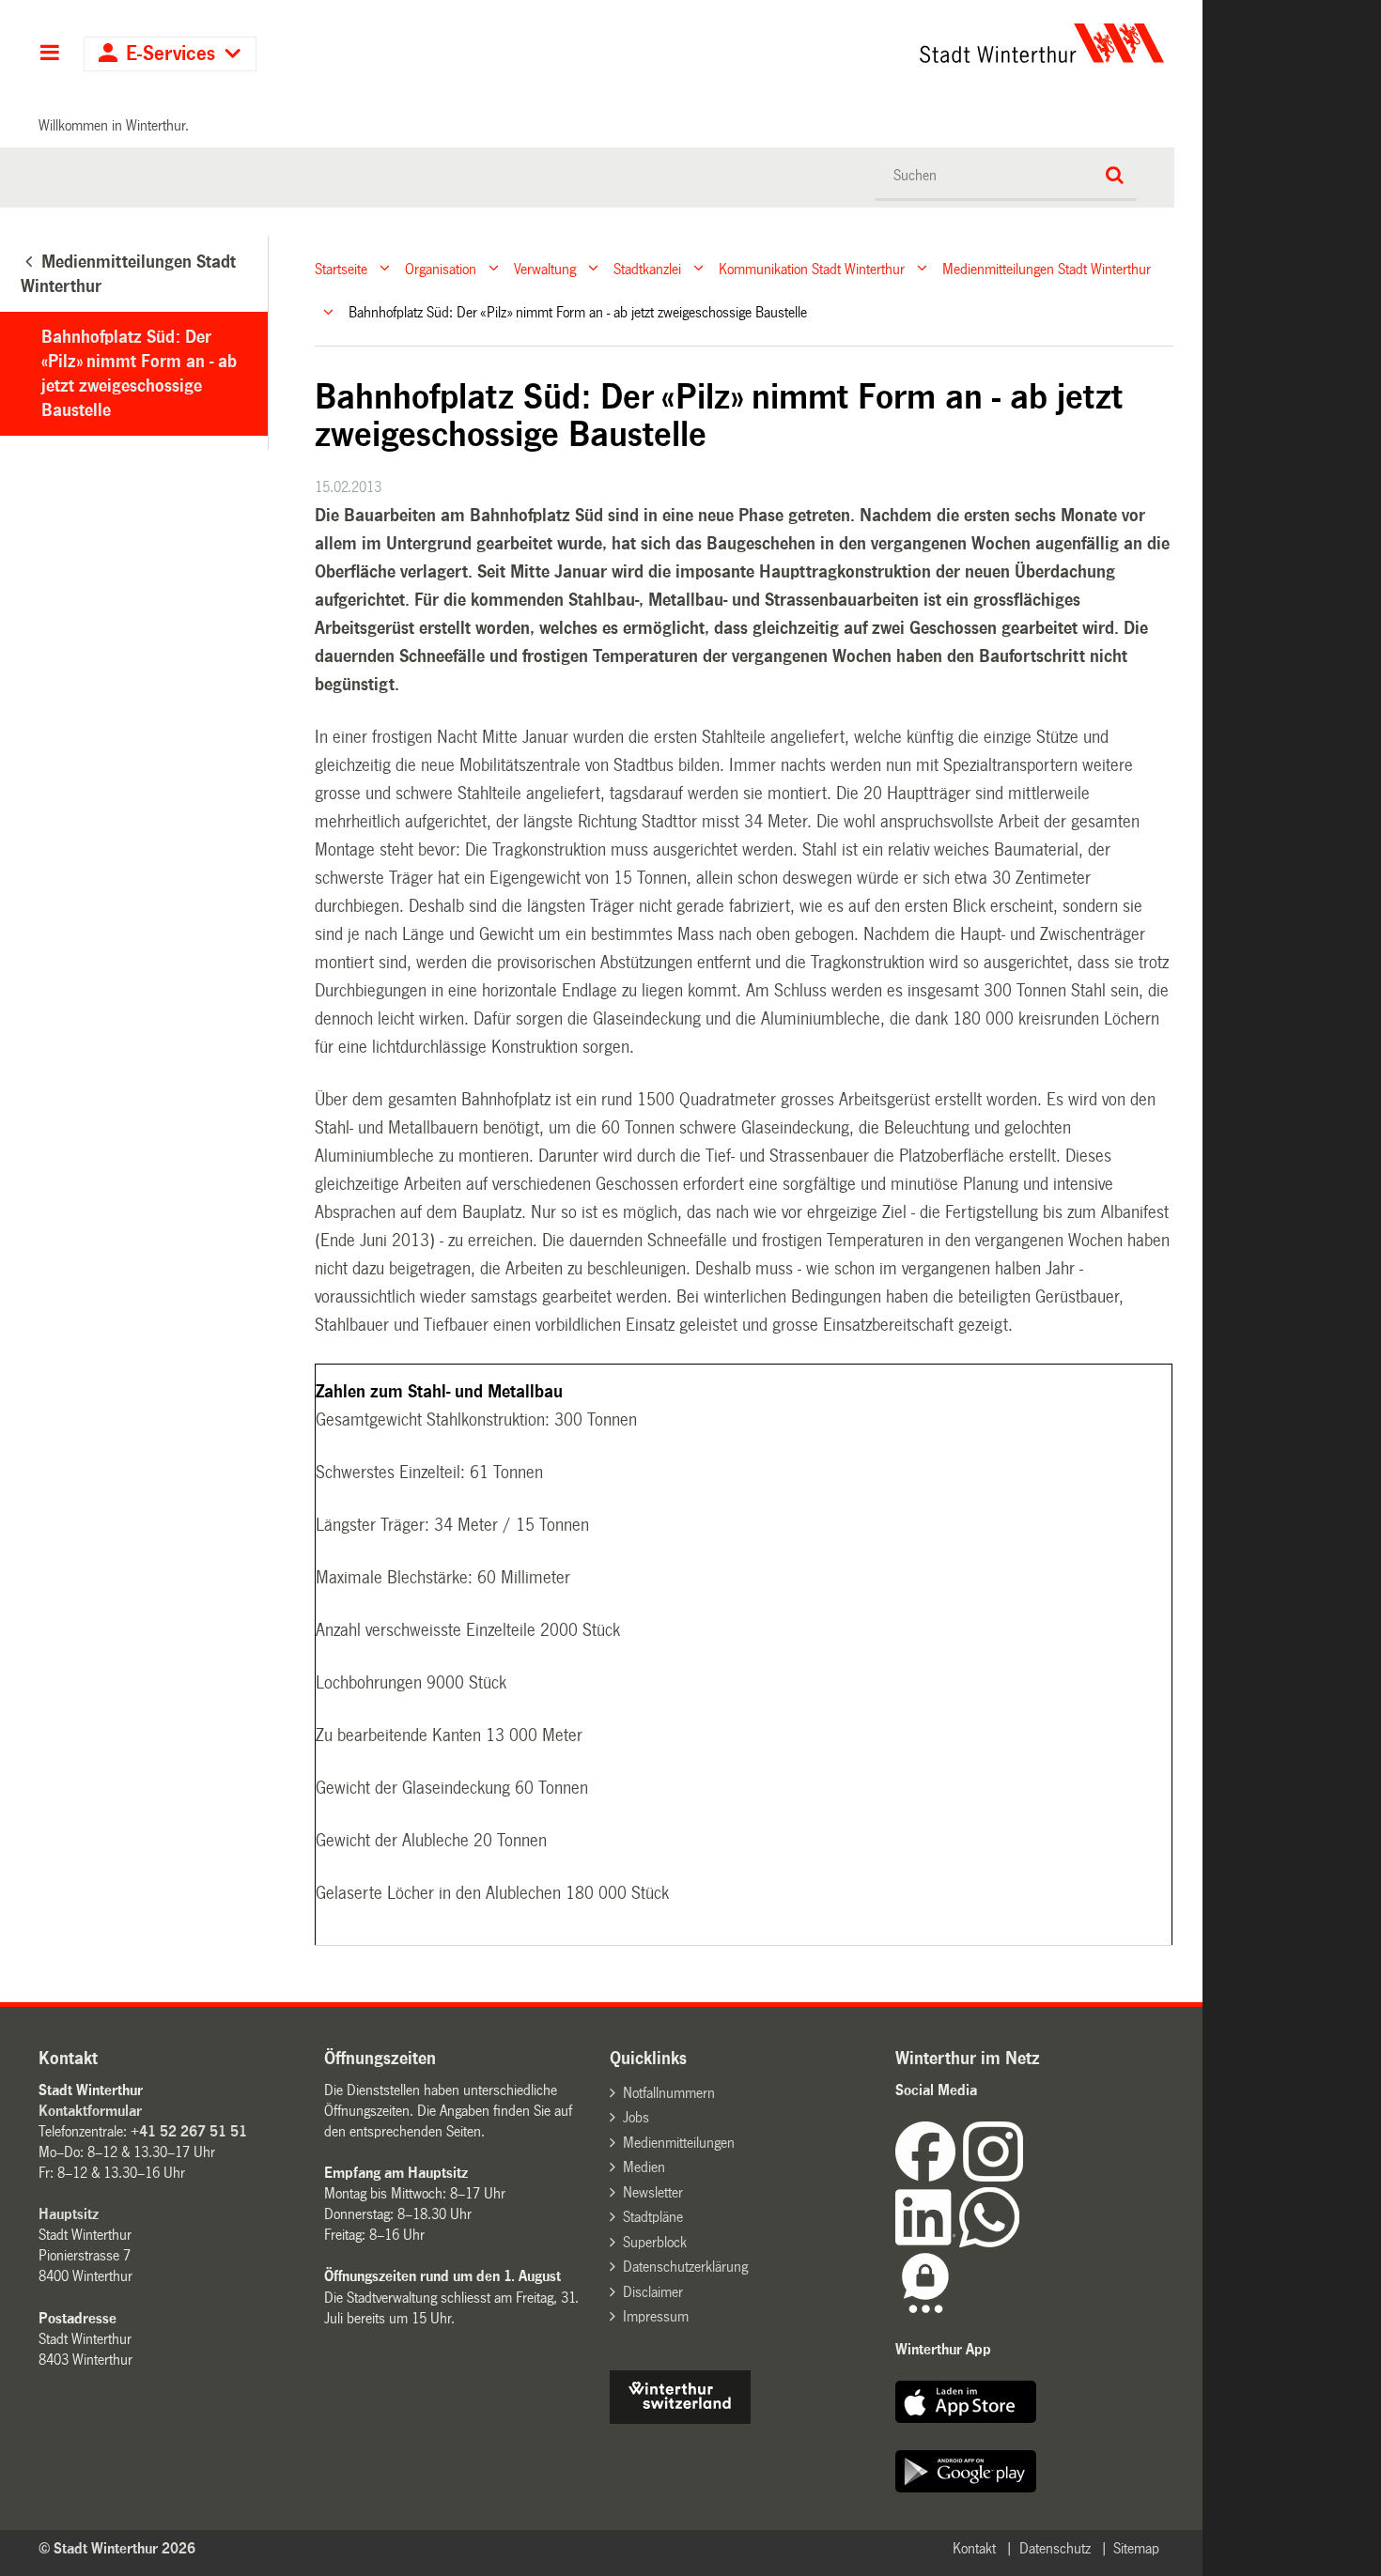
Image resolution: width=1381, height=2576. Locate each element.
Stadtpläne (653, 2217)
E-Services (171, 54)
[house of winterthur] (680, 2419)
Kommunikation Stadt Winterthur (812, 268)
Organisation (441, 268)
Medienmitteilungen (679, 2143)
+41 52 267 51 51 (189, 2131)
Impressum (656, 2316)
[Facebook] (929, 2176)
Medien (644, 2167)
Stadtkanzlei (647, 268)
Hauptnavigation (49, 54)
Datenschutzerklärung (685, 2267)
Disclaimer (653, 2292)
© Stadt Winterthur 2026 (117, 2548)
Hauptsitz (69, 2214)
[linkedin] (927, 2242)
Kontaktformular (90, 2111)
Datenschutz (1055, 2548)
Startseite (341, 268)
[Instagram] (993, 2176)
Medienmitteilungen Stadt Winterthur (1047, 268)
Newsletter (653, 2192)
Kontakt (974, 2548)
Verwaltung (545, 268)
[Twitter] (1025, 2176)
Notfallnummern (669, 2093)
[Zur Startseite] (867, 43)
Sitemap (1136, 2548)
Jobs (636, 2117)
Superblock (655, 2242)
